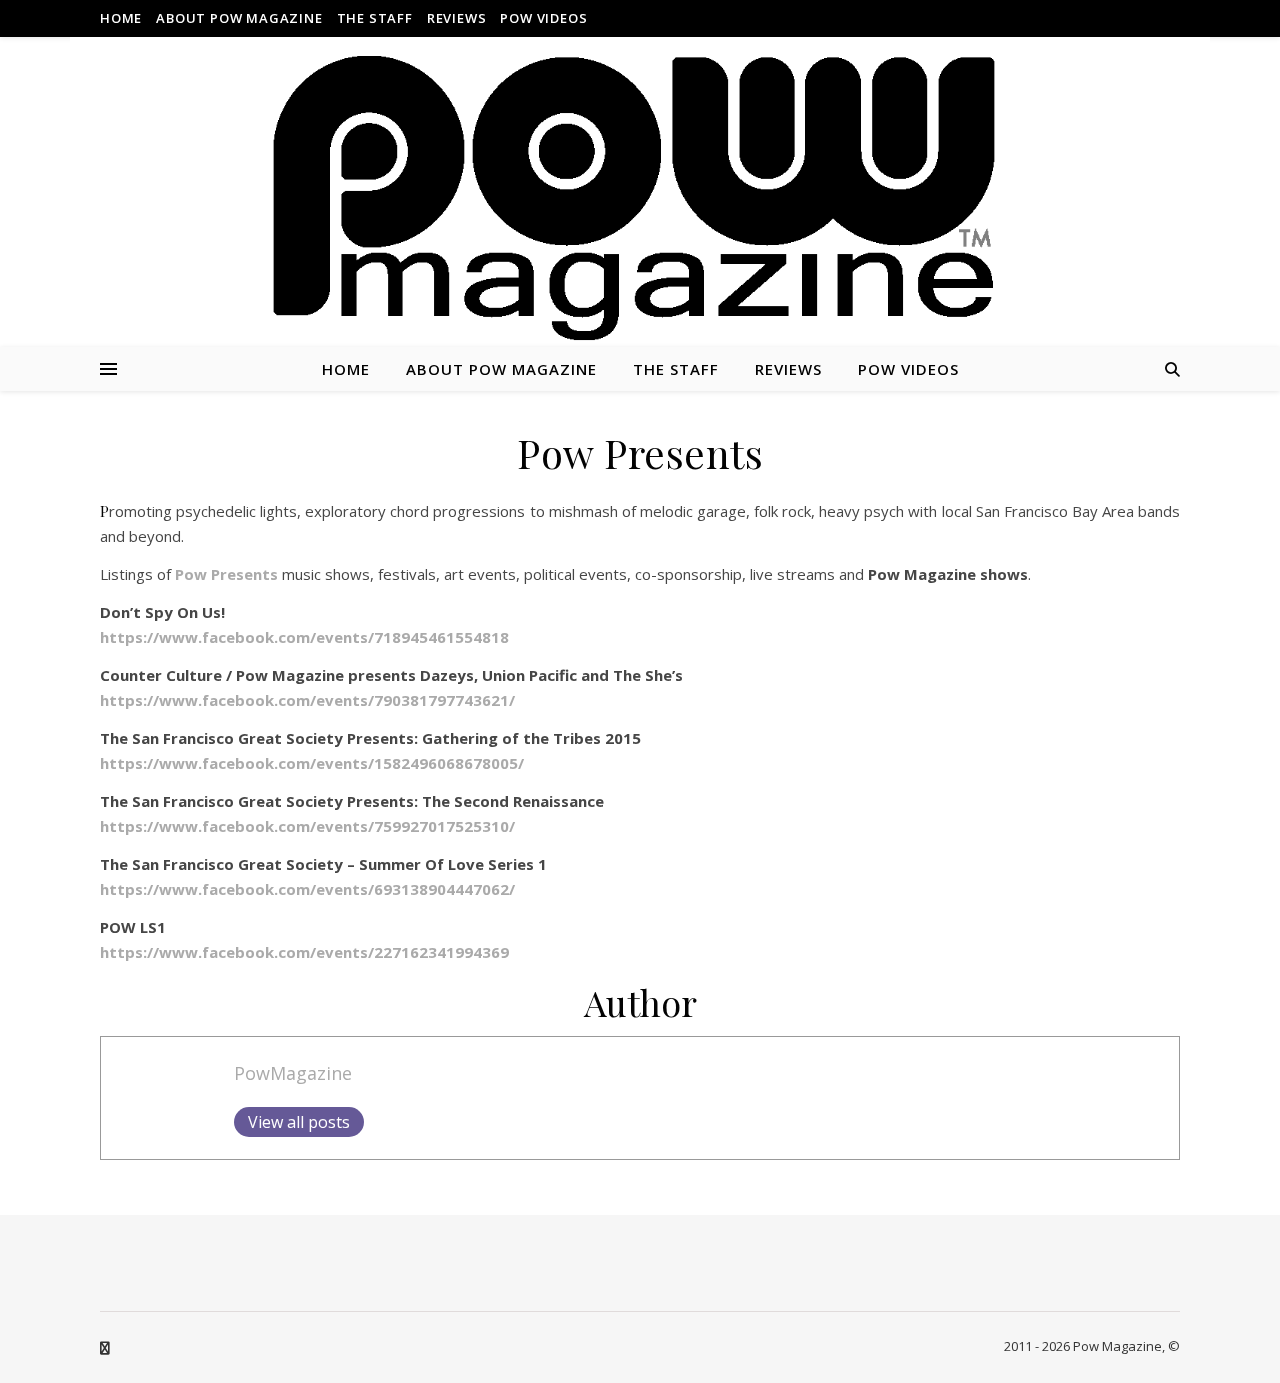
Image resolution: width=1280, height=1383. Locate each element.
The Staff (375, 18)
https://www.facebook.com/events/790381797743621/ (307, 700)
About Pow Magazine (239, 18)
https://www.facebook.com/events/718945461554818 (304, 637)
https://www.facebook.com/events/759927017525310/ (307, 826)
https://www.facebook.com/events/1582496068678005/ (312, 763)
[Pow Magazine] (640, 199)
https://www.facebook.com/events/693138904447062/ (307, 889)
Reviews (457, 18)
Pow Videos (543, 18)
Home (121, 18)
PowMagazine (293, 1073)
